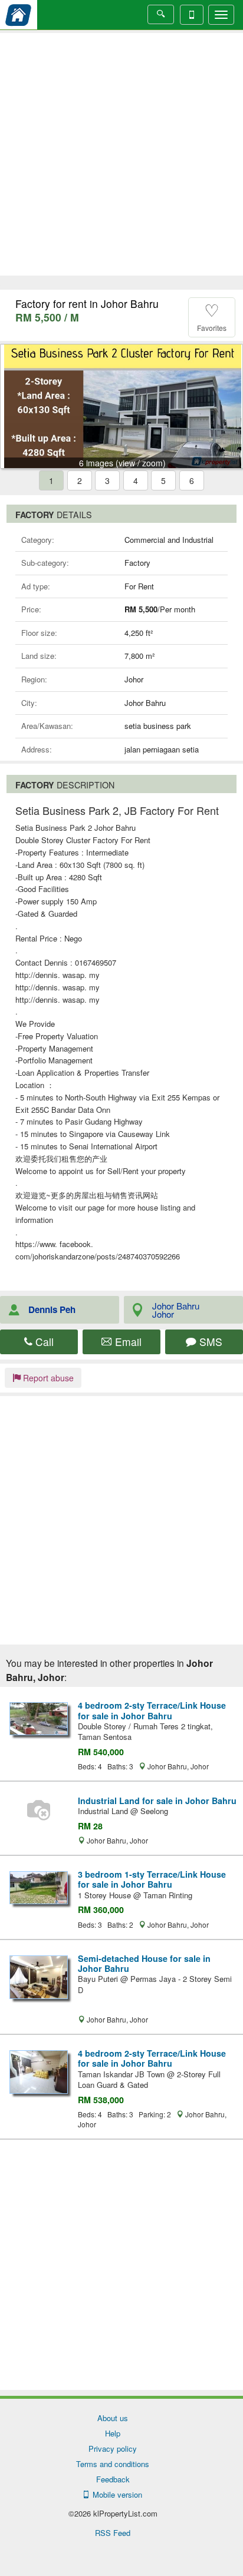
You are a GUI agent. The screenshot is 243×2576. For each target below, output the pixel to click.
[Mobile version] (192, 15)
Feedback (113, 2479)
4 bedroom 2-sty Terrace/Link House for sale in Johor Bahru (152, 1710)
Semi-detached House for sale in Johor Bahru (144, 1963)
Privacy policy (113, 2449)
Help (113, 2433)
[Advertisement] (121, 154)
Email (127, 1342)
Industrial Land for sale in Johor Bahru (157, 1801)
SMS (209, 1342)
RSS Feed (113, 2533)
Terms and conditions (113, 2464)
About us (113, 2418)
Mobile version (115, 2494)
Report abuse (47, 1378)
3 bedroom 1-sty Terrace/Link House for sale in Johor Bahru (152, 1879)
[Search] (161, 14)
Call (43, 1342)
